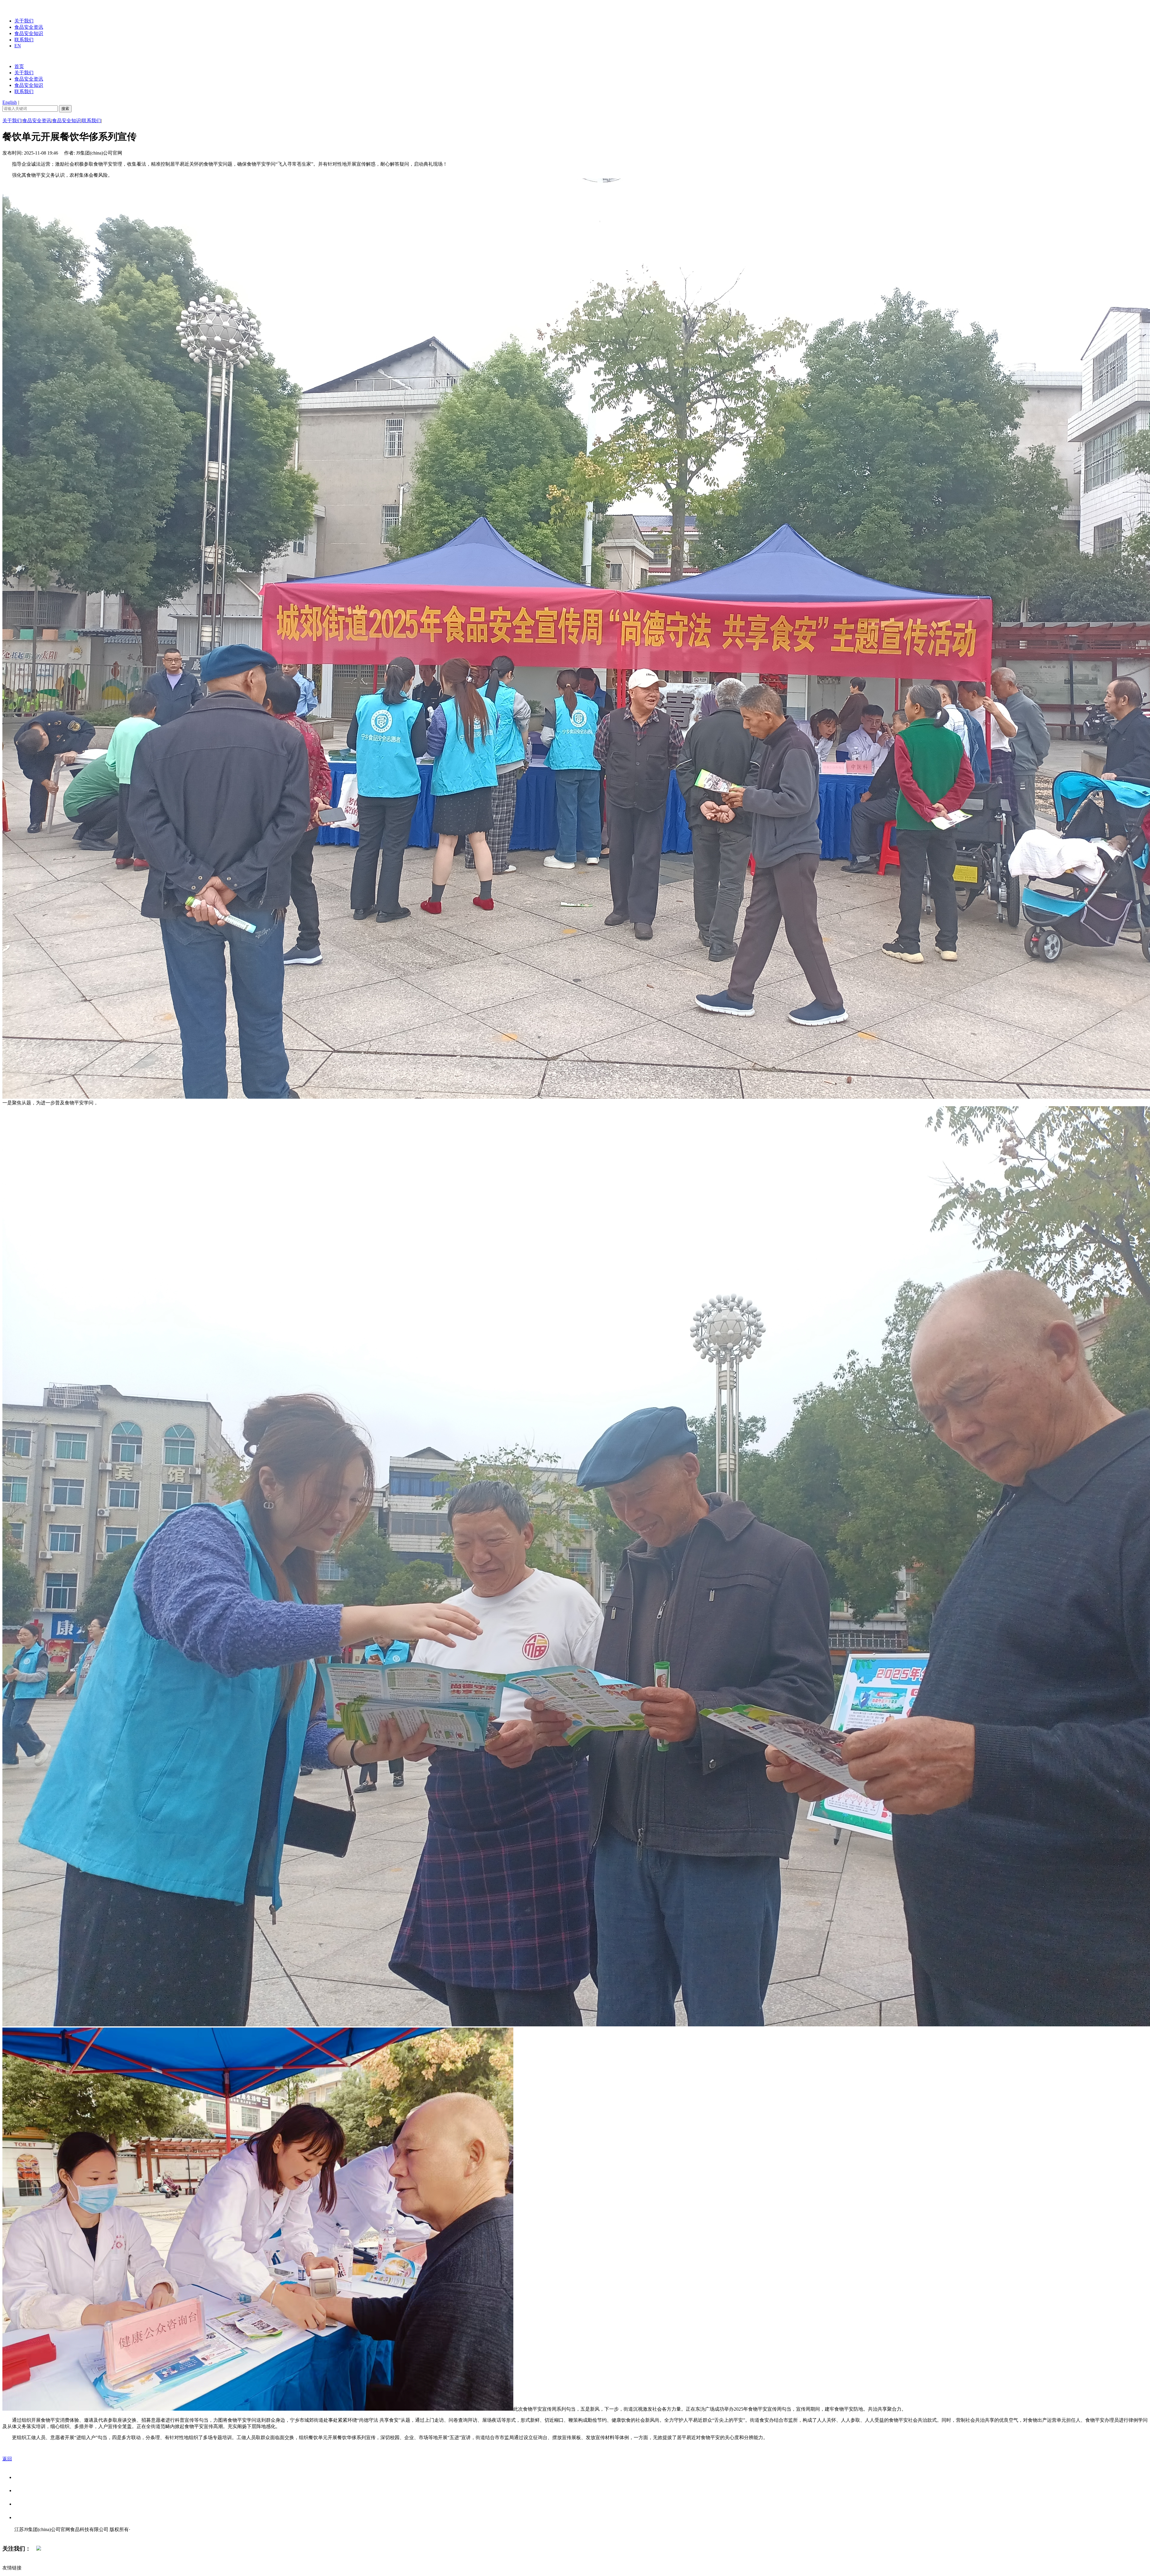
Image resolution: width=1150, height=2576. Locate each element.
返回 (7, 2459)
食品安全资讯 (29, 27)
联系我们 (24, 40)
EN (18, 46)
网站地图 (26, 2536)
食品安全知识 (29, 33)
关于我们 (24, 21)
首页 (19, 66)
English (10, 102)
